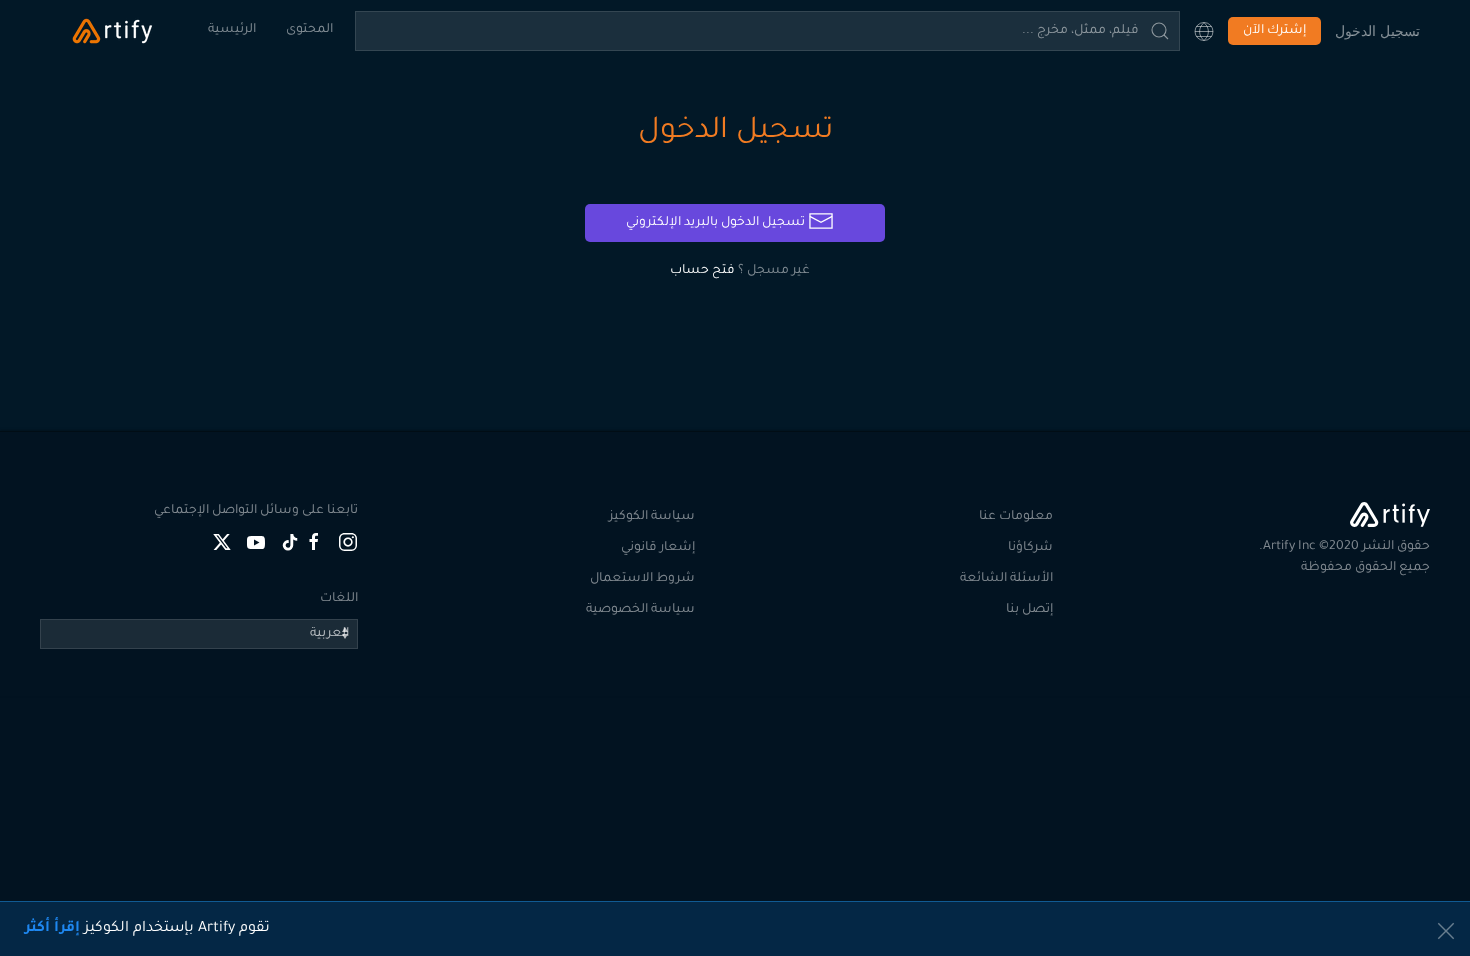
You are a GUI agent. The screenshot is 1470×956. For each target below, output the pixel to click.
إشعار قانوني (658, 548)
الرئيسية (232, 30)
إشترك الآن (1274, 31)
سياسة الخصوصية (640, 610)
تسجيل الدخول (1377, 30)
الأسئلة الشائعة (1006, 579)
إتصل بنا (1029, 610)
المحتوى (309, 30)
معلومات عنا (1016, 517)
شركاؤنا (1030, 548)
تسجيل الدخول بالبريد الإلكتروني (717, 223)
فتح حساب (702, 271)
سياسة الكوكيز (652, 517)
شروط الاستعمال (642, 579)
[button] (1204, 31)
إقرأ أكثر (52, 929)
